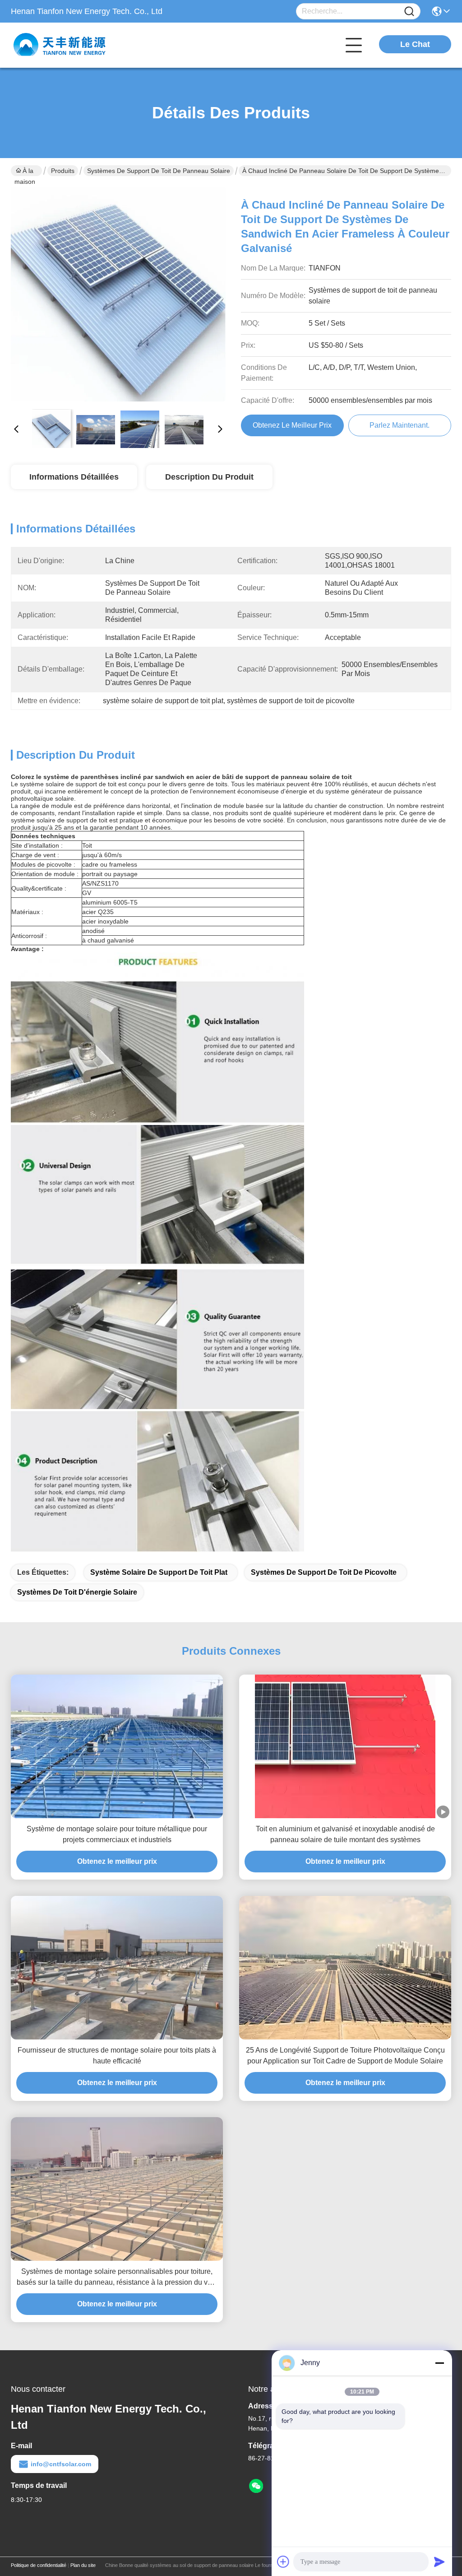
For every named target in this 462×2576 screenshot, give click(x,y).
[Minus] (439, 2363)
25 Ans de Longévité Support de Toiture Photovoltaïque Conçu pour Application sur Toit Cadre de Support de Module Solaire (345, 2056)
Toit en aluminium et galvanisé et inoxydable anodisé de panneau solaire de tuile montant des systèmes (345, 1834)
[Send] (439, 2562)
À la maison (25, 172)
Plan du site (83, 2565)
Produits (63, 171)
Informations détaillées (74, 477)
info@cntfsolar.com (61, 2464)
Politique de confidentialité (39, 2565)
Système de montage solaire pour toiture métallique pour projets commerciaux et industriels (117, 1834)
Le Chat (415, 44)
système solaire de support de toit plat (159, 1572)
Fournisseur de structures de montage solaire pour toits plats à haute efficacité (117, 2056)
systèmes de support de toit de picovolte (324, 1572)
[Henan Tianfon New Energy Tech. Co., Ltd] (60, 45)
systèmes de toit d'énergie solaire (77, 1592)
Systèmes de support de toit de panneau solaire (159, 171)
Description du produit (209, 477)
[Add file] (283, 2562)
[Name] (409, 12)
